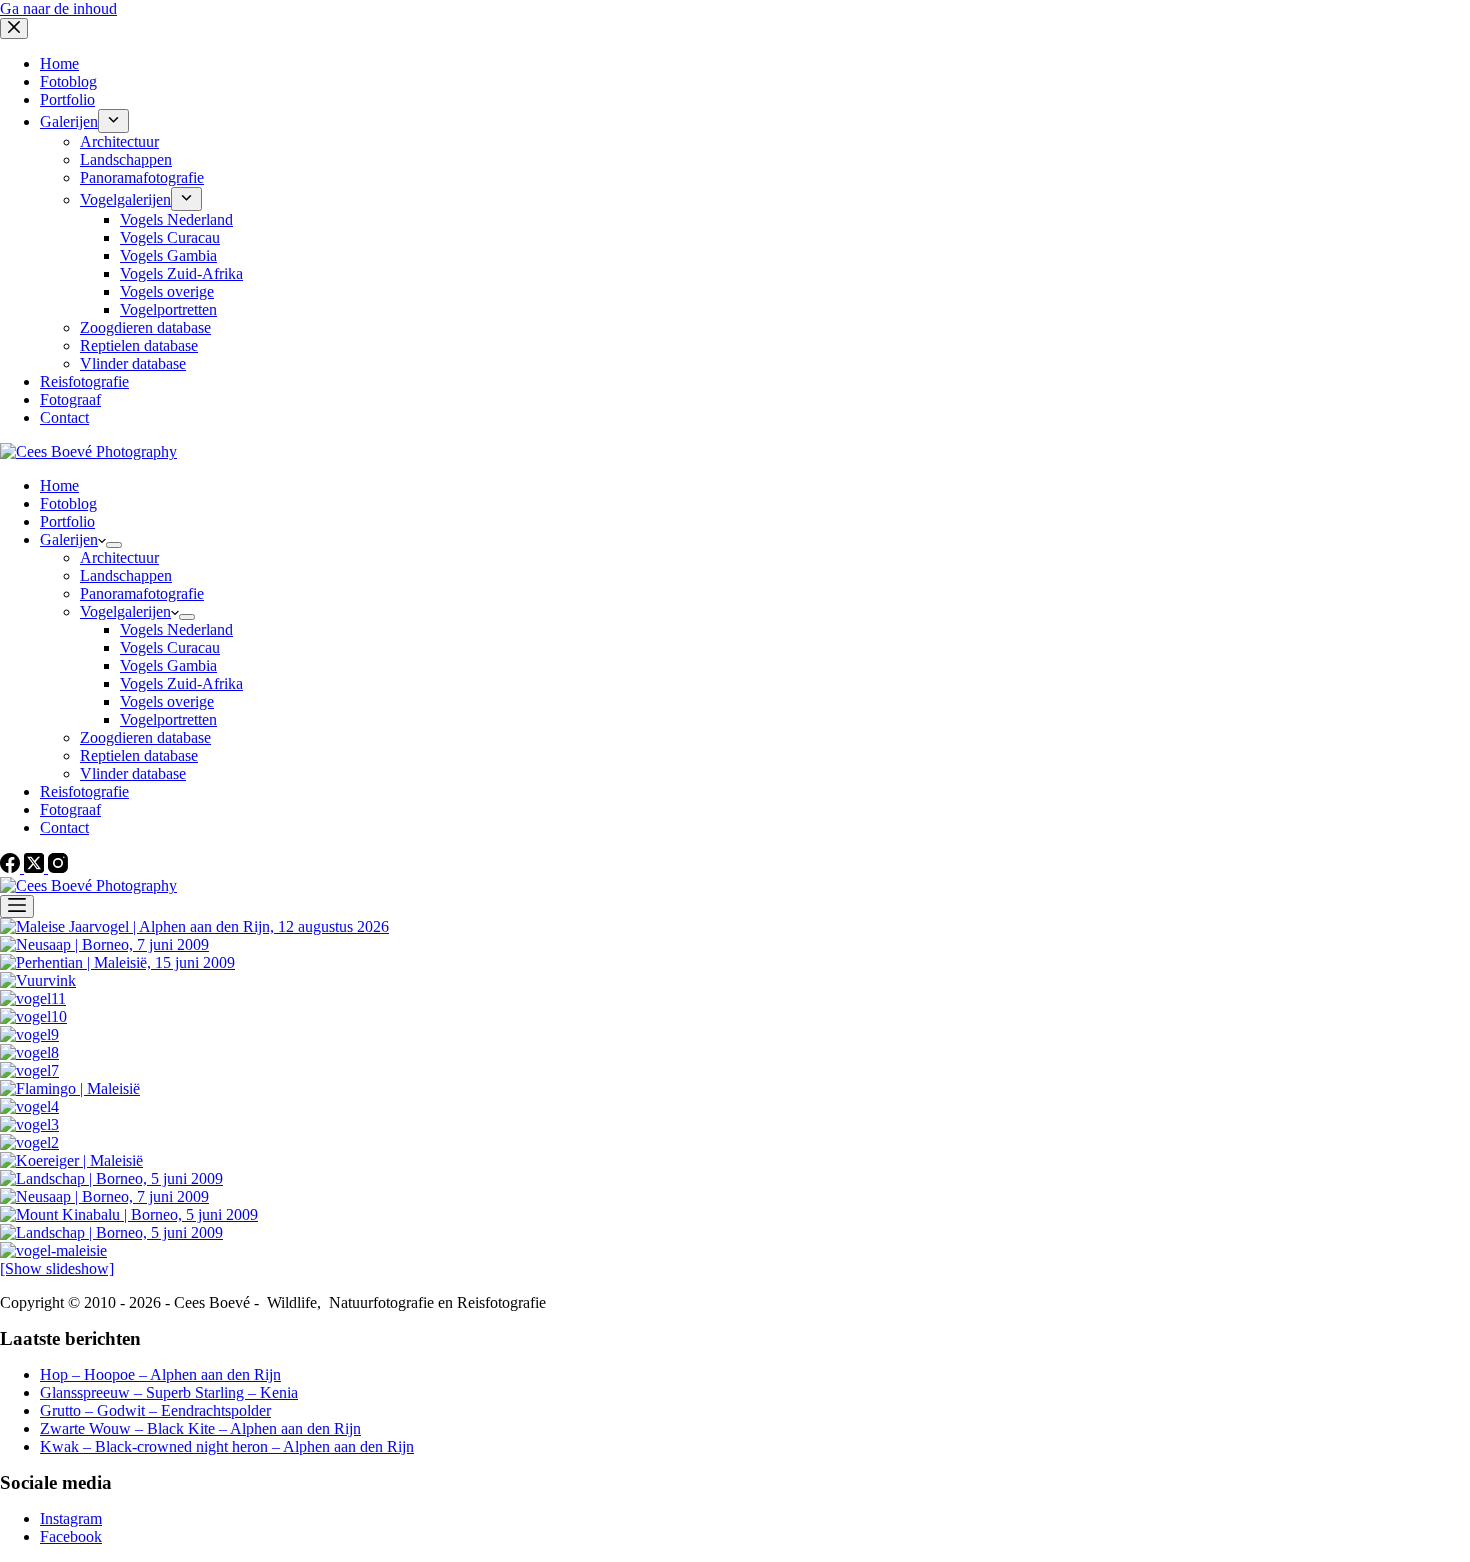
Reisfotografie (84, 791)
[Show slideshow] (57, 1268)
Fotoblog (68, 503)
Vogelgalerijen (125, 611)
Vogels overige (167, 701)
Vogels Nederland (176, 629)
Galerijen (69, 539)
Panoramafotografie (142, 593)
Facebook (71, 1536)
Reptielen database (139, 755)
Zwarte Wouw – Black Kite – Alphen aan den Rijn (200, 1428)
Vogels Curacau (170, 647)
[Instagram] (58, 867)
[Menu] (17, 906)
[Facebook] (12, 867)
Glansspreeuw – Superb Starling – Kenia (169, 1392)
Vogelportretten (168, 719)
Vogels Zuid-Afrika (181, 683)
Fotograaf (70, 809)
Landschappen (126, 575)
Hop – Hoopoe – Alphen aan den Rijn (160, 1374)
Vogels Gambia (168, 665)
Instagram (71, 1518)
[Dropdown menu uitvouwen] (114, 545)
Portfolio (67, 521)
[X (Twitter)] (36, 867)
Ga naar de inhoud (58, 8)
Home (59, 485)
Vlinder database (133, 773)
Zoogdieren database (145, 737)
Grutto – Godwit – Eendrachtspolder (155, 1410)
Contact (64, 827)
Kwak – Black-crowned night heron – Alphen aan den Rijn (227, 1446)
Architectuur (119, 557)
